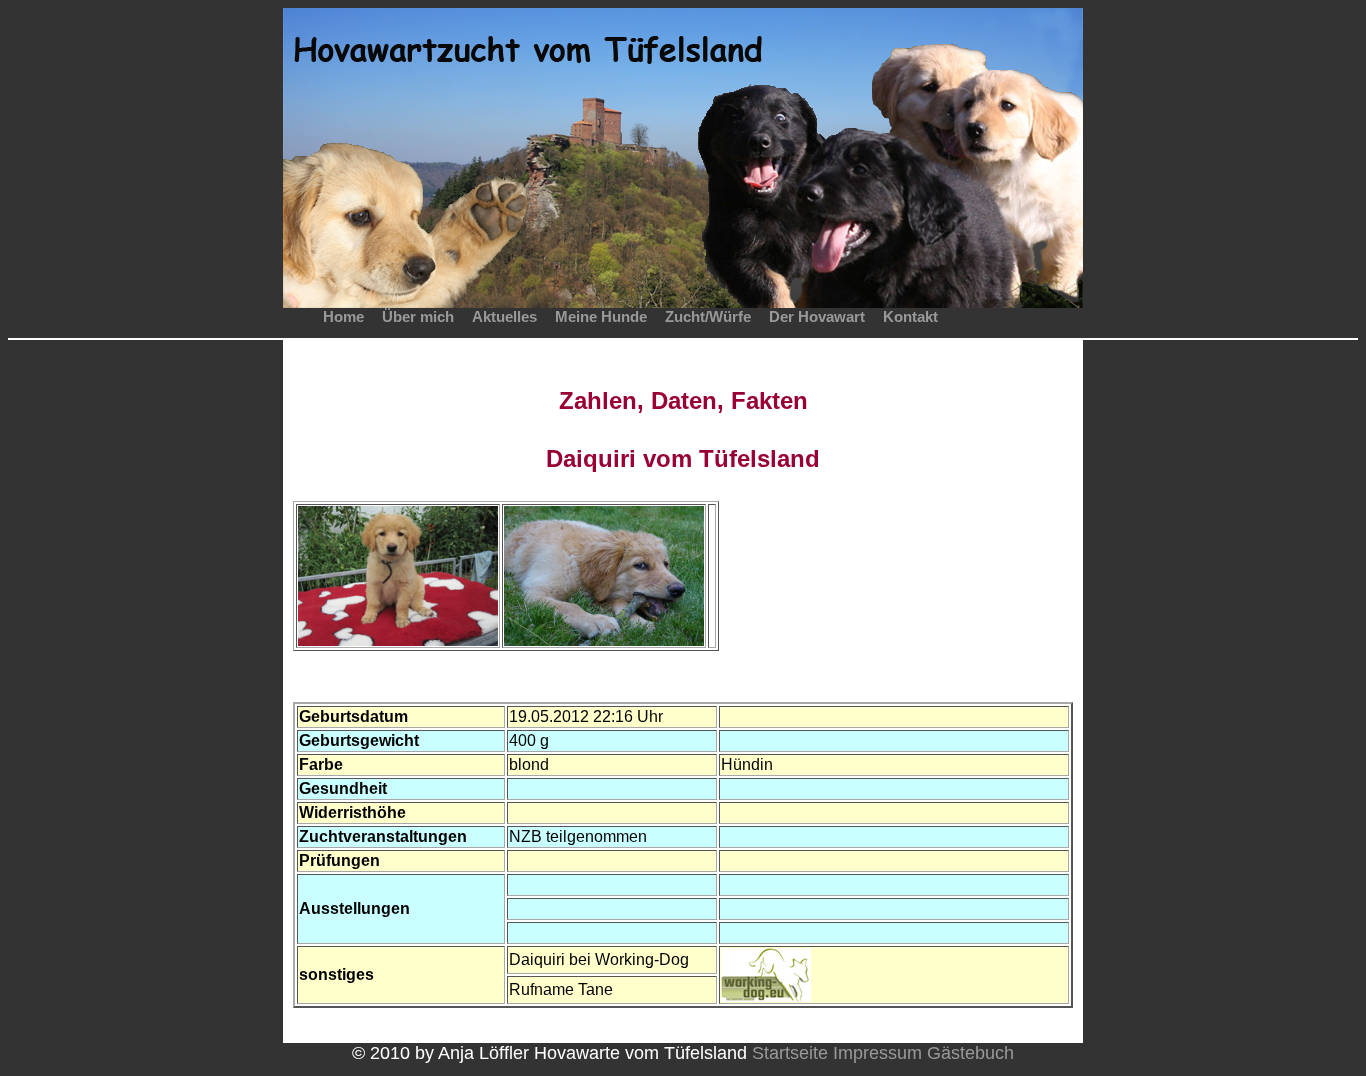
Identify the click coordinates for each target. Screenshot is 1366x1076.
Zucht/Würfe (708, 316)
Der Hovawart (817, 316)
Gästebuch (970, 1053)
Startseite (790, 1053)
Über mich (418, 316)
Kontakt (910, 316)
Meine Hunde (601, 316)
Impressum (877, 1053)
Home (343, 316)
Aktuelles (504, 316)
